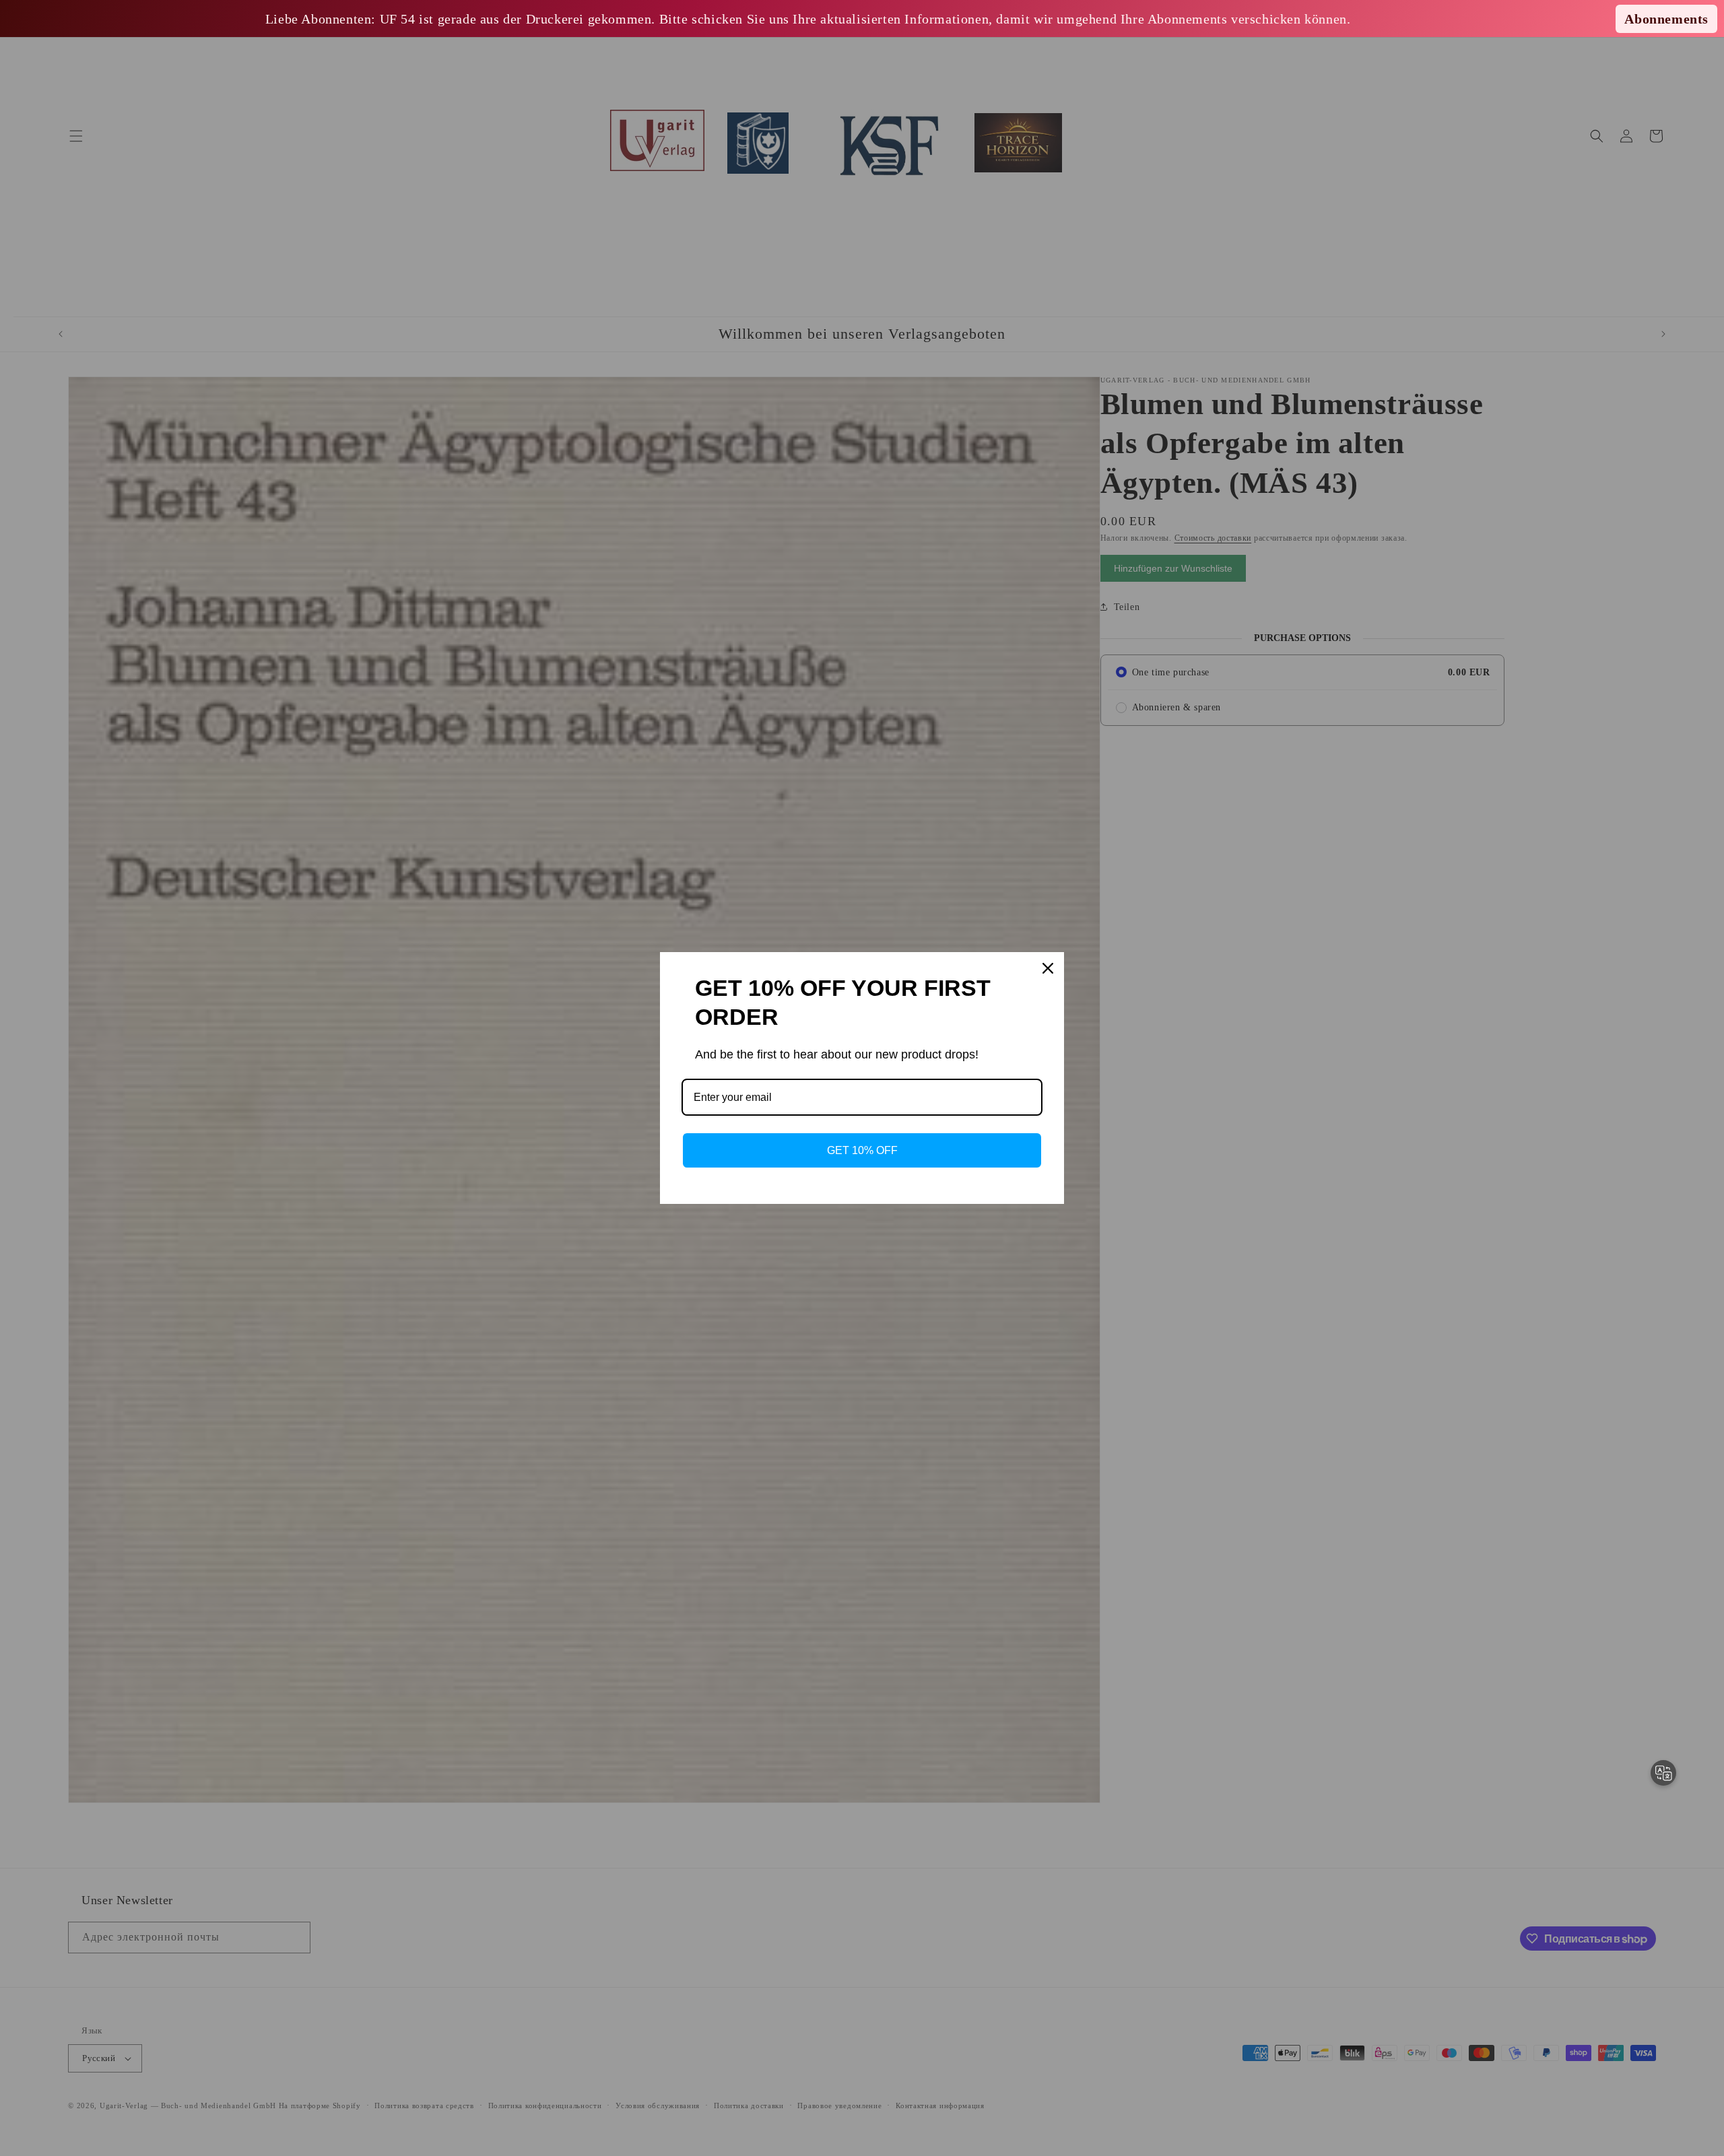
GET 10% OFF (862, 1150)
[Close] (1048, 968)
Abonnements (1666, 19)
